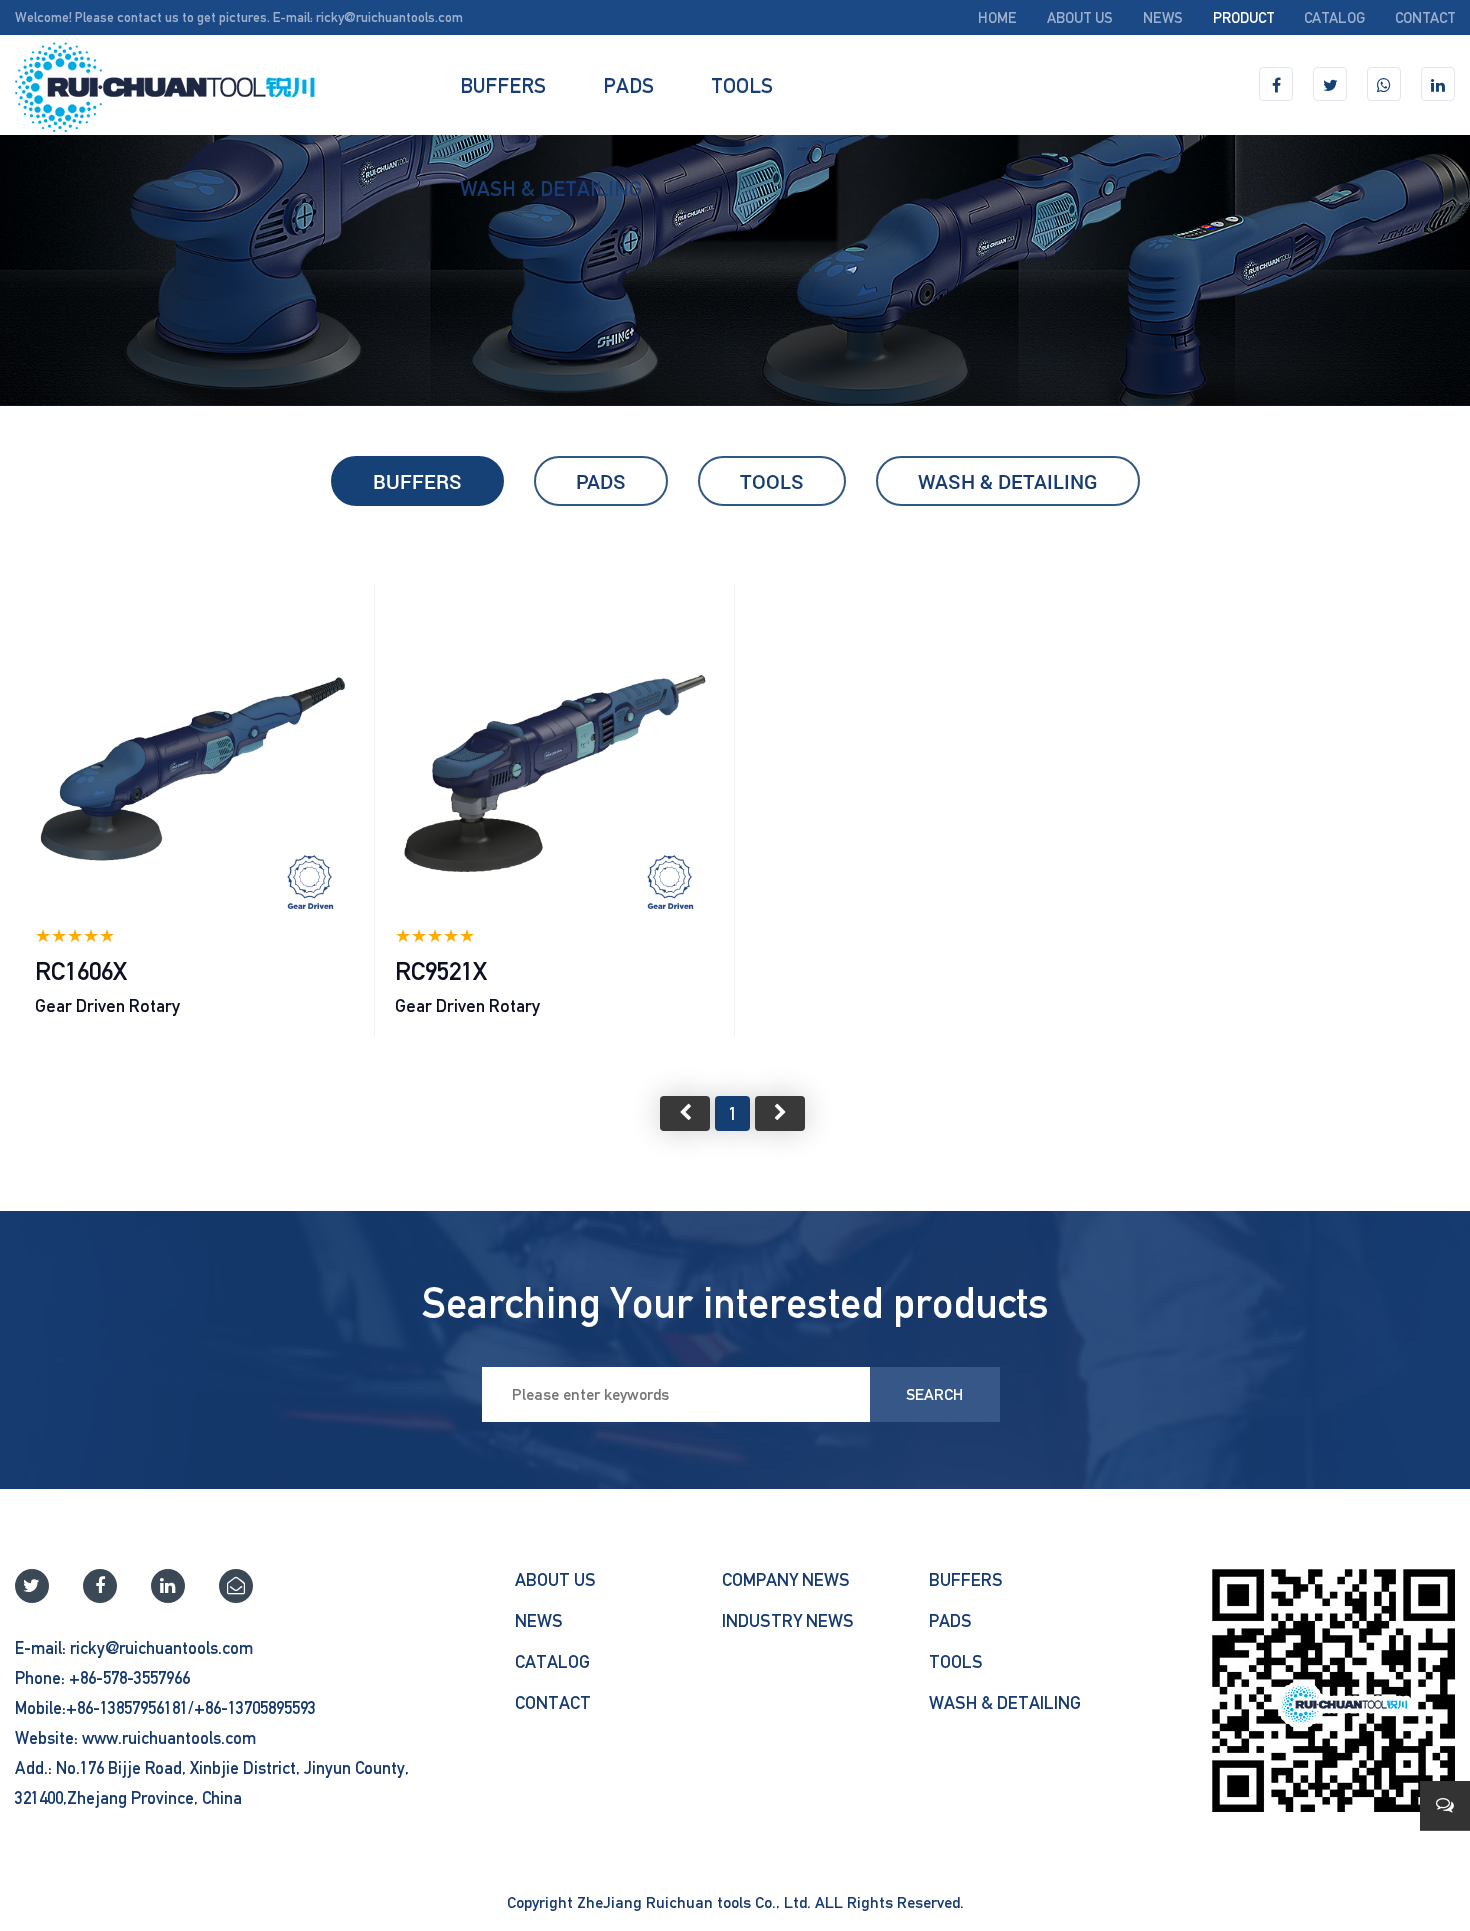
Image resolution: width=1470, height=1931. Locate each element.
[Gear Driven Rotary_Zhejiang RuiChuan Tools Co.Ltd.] (165, 85)
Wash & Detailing (551, 188)
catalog (1334, 17)
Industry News (788, 1620)
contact (1425, 17)
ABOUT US (1080, 17)
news (1163, 17)
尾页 (780, 1113)
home (997, 17)
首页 (685, 1113)
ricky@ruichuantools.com (389, 17)
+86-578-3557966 (129, 1678)
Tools (742, 85)
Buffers (503, 85)
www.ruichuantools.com (169, 1738)
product (1243, 17)
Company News (786, 1579)
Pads (628, 85)
